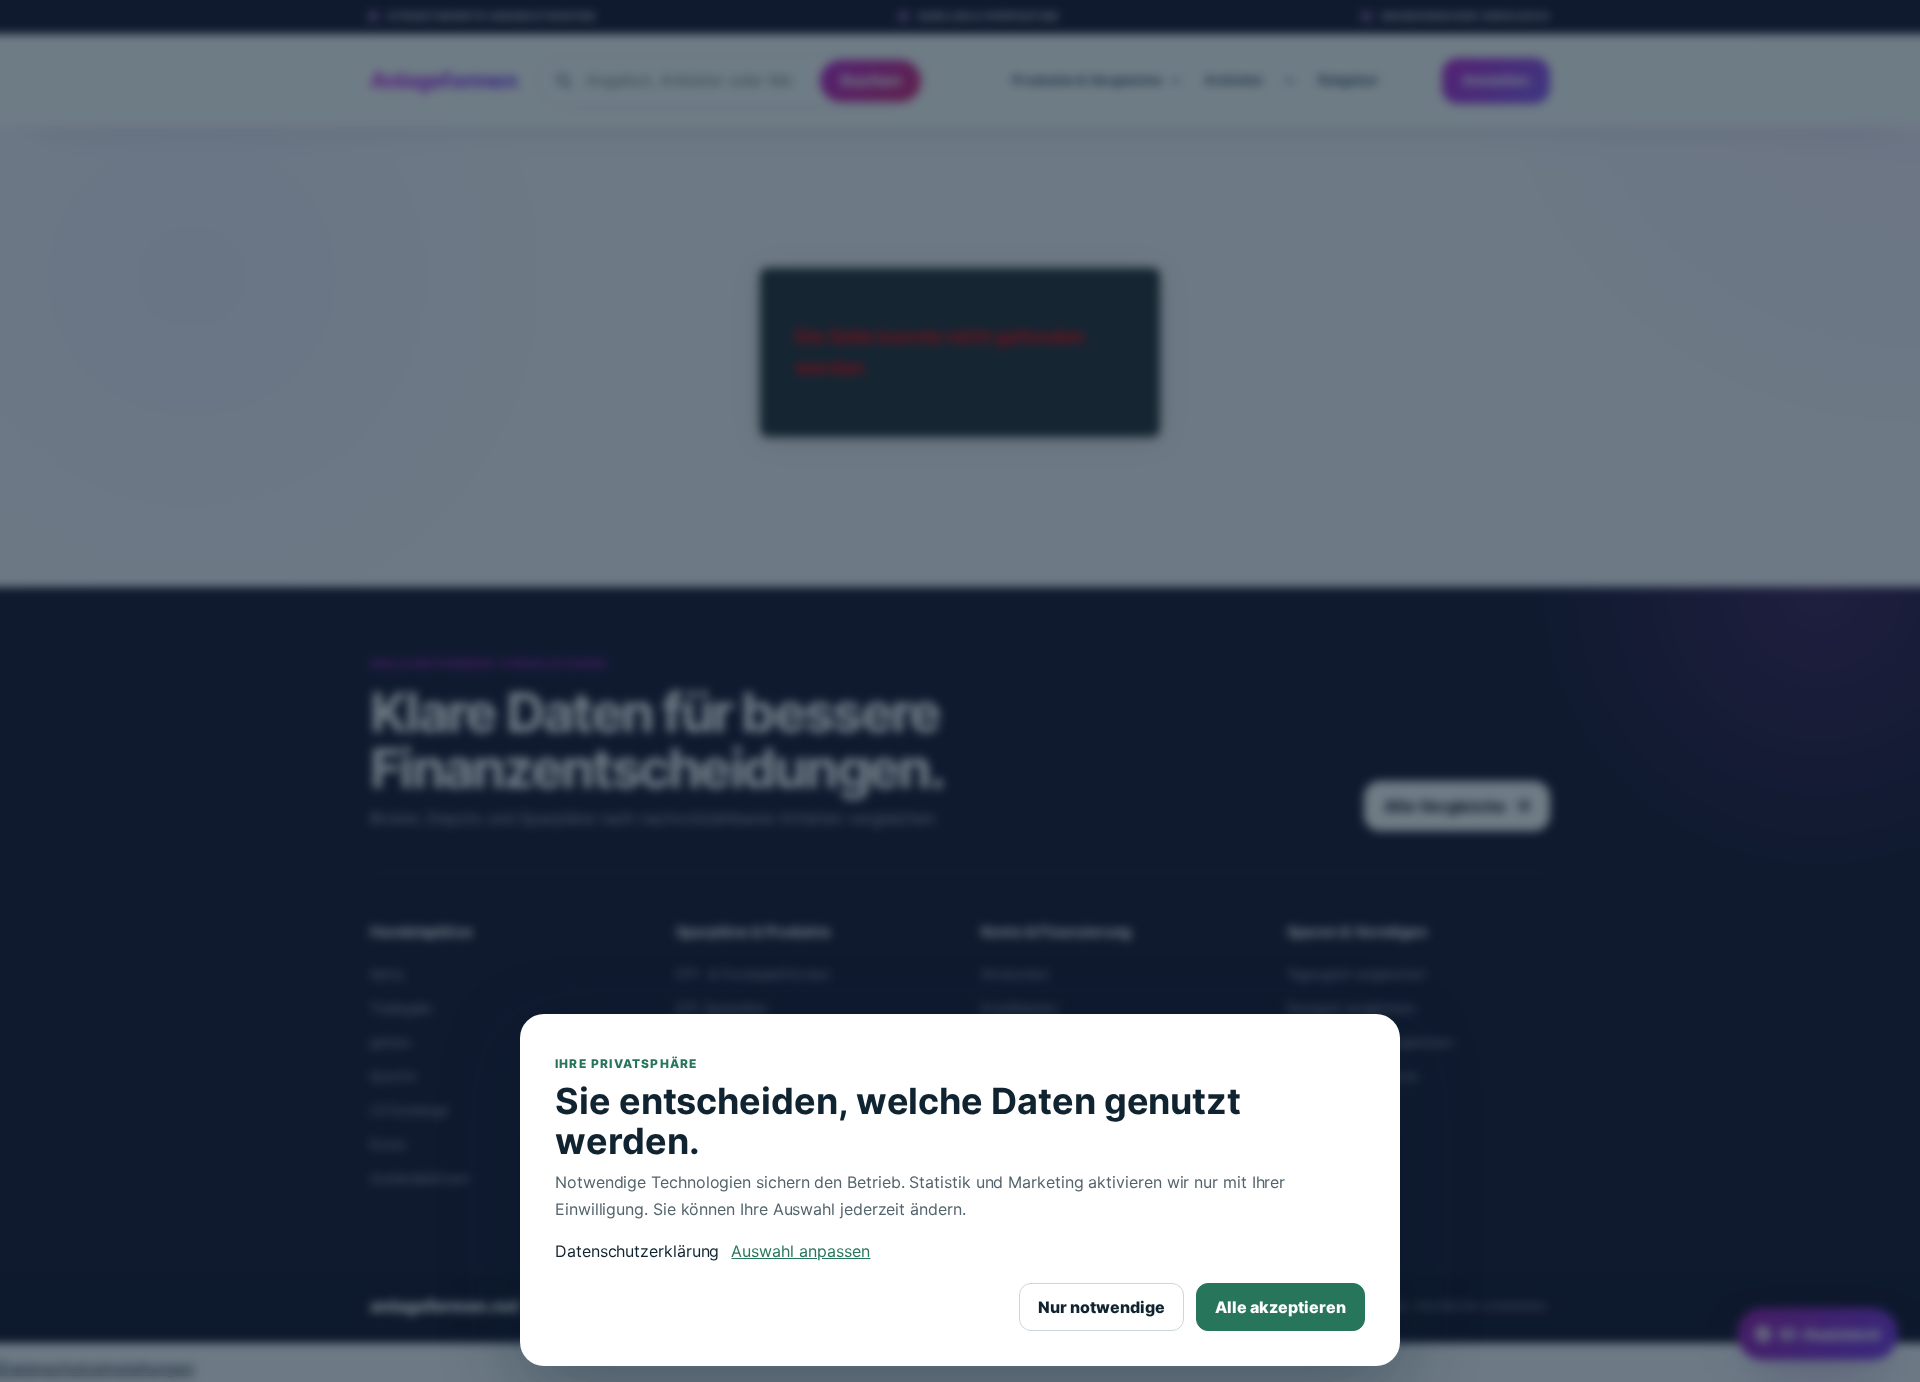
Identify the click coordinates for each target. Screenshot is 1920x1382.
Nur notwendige (1101, 1307)
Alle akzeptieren (1280, 1307)
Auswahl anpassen (800, 1251)
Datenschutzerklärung (637, 1251)
